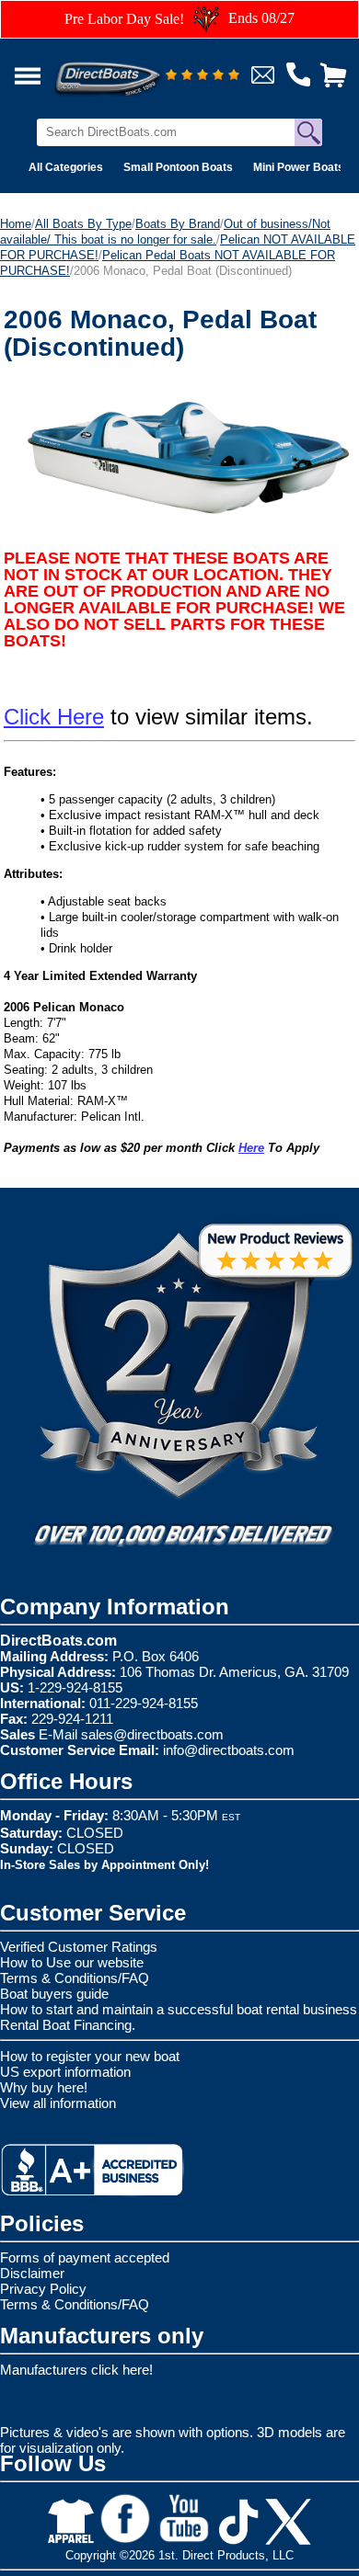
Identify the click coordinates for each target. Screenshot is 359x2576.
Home (16, 224)
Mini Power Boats (299, 167)
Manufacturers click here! (76, 2370)
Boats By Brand (178, 224)
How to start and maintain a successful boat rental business (179, 2009)
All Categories (66, 167)
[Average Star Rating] (203, 76)
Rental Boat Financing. (68, 2025)
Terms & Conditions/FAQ (75, 1978)
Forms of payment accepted (85, 2257)
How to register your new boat (90, 2056)
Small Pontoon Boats (178, 167)
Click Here (54, 717)
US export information (65, 2072)
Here (251, 1148)
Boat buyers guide (54, 1994)
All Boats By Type (83, 224)
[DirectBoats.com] (132, 68)
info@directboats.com (229, 1750)
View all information (58, 2103)
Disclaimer (32, 2273)
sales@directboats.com (152, 1734)
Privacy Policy (43, 2289)
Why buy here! (44, 2087)
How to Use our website (72, 1962)
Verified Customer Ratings (79, 1947)
